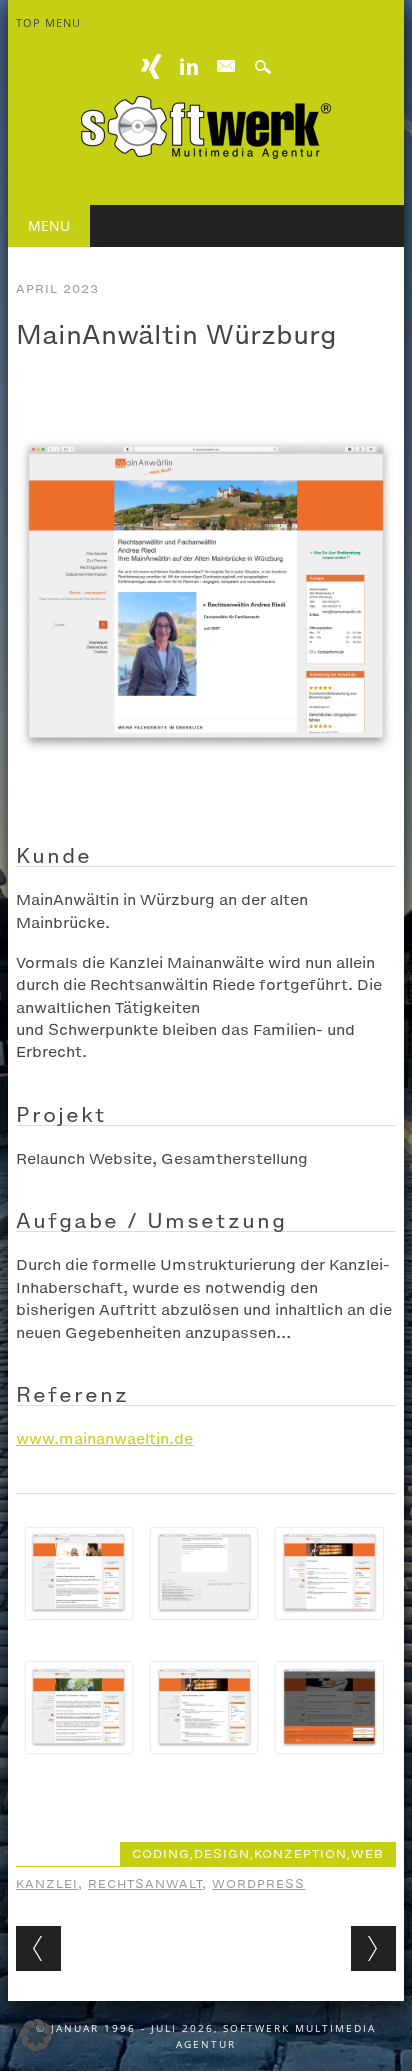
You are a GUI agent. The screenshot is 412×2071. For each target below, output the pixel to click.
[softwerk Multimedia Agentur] (206, 153)
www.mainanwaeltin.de (104, 1438)
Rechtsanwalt (145, 1884)
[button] (36, 2035)
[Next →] (373, 1948)
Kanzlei (47, 1884)
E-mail (226, 67)
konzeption (300, 1854)
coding (161, 1854)
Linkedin (189, 66)
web (367, 1854)
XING (152, 66)
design (222, 1854)
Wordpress (258, 1884)
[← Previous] (38, 1948)
